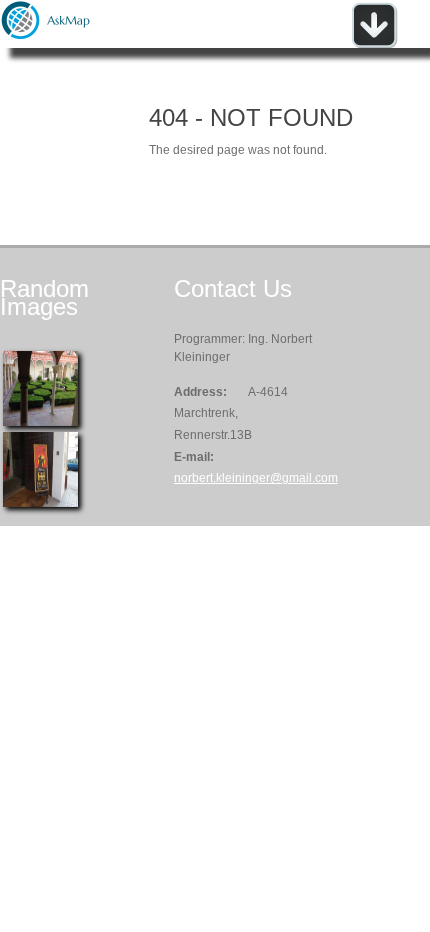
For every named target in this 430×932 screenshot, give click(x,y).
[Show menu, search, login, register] (374, 44)
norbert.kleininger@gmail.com (256, 478)
